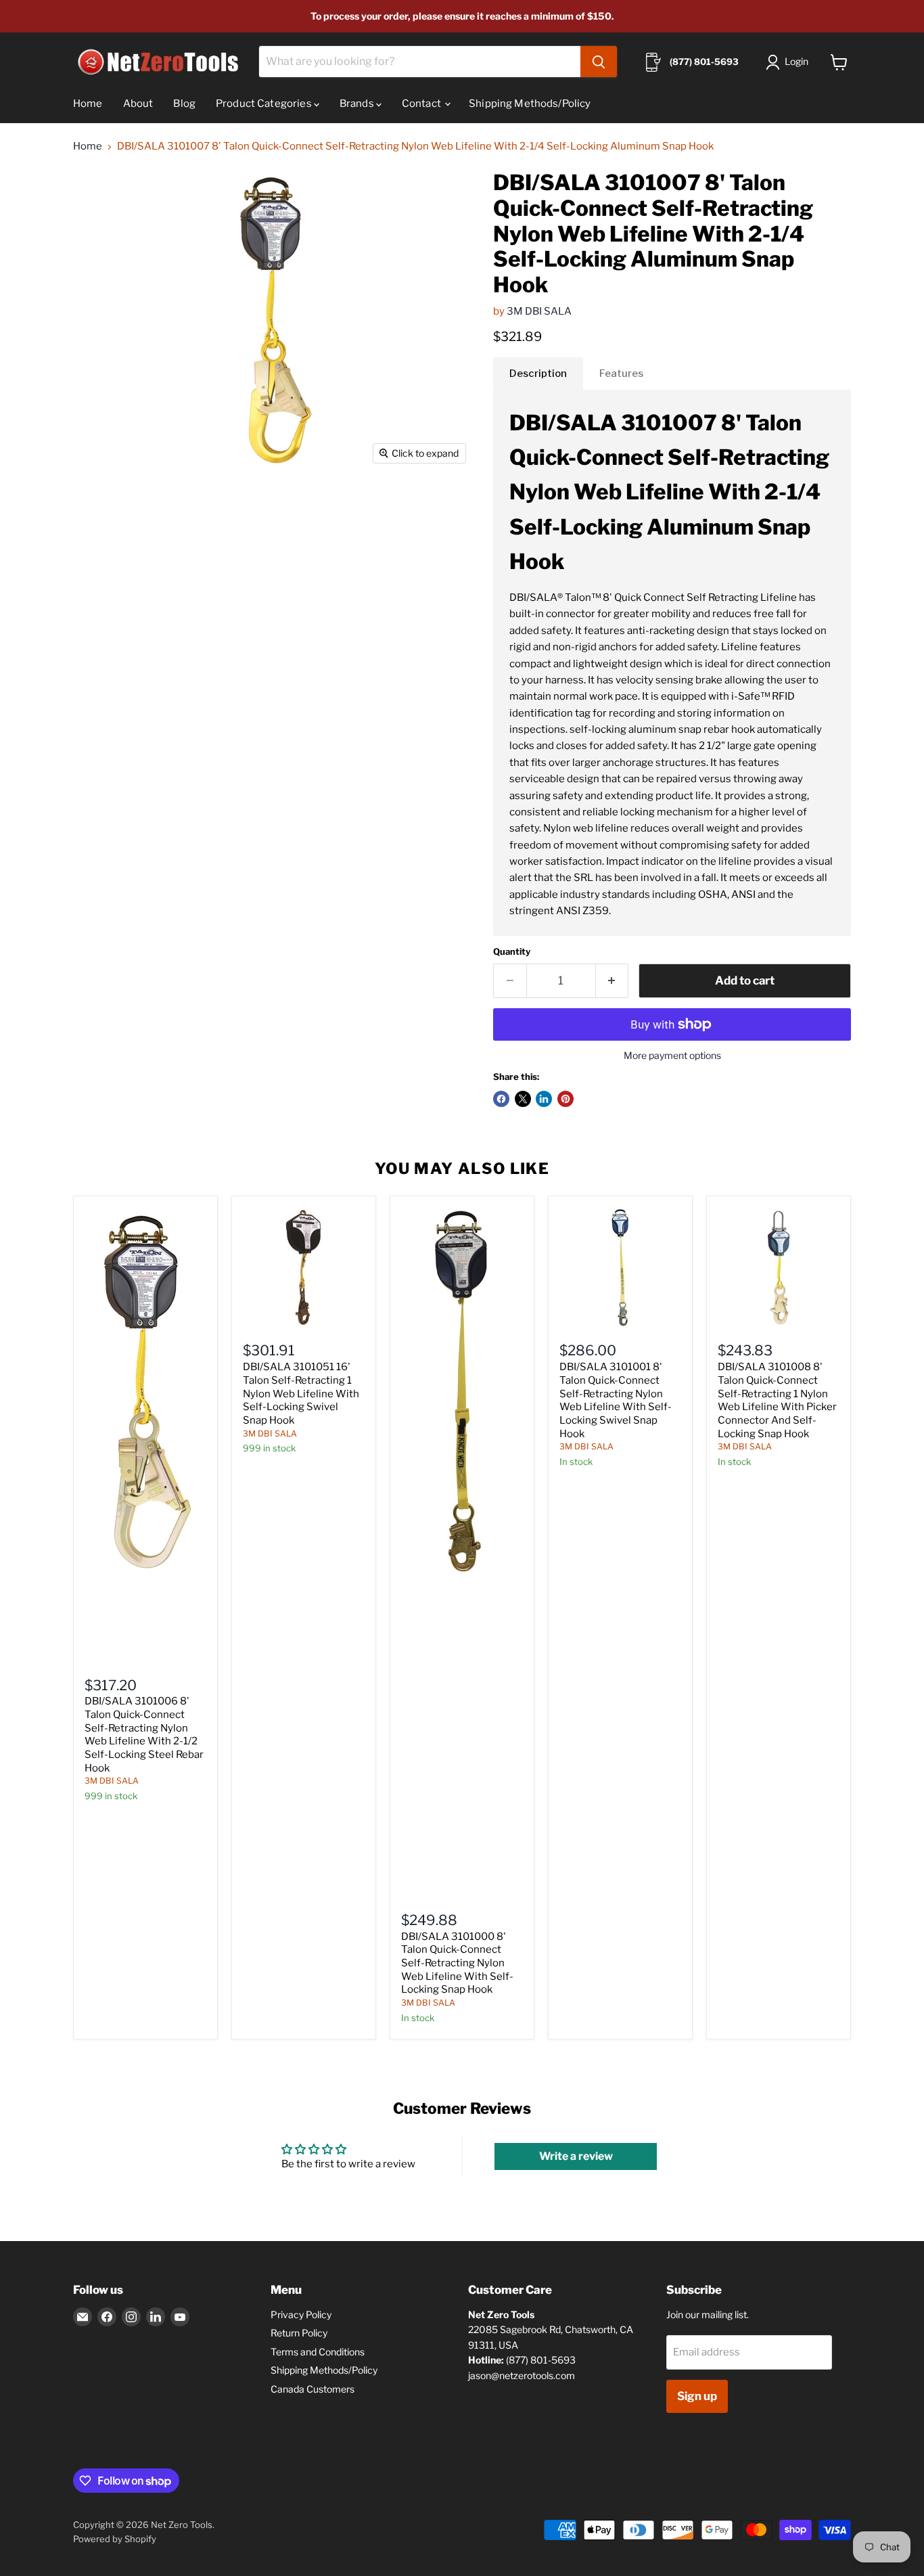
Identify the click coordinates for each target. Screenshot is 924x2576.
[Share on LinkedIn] (544, 1099)
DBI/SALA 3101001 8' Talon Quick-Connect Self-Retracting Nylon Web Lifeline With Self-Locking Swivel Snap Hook (616, 1400)
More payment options (672, 1056)
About (138, 104)
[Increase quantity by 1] (613, 981)
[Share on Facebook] (501, 1099)
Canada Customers (313, 2389)
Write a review (576, 2156)
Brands (358, 104)
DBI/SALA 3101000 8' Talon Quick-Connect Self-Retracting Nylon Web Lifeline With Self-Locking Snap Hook (457, 1963)
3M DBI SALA (539, 311)
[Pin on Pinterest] (565, 1099)
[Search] (599, 62)
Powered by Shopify (115, 2539)
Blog (184, 104)
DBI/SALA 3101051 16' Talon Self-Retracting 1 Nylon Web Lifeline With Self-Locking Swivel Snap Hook (301, 1394)
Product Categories (265, 104)
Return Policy (299, 2333)
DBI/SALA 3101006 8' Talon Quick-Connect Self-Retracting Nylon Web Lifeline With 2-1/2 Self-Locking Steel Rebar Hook (144, 1734)
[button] (790, 62)
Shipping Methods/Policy (530, 104)
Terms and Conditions (318, 2352)
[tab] (538, 374)
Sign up (697, 2396)
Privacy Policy (301, 2314)
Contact (422, 104)
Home (88, 104)
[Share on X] (523, 1099)
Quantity (512, 952)
